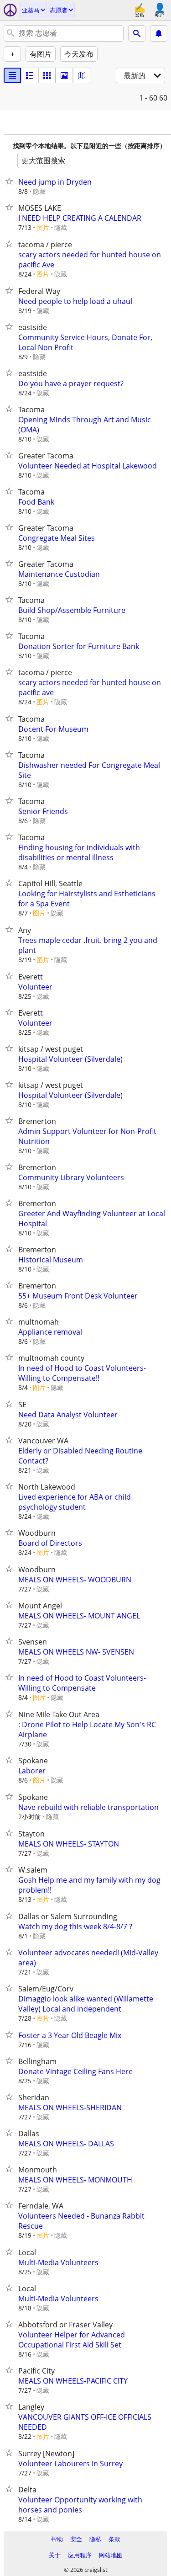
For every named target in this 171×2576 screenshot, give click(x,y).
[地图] (82, 75)
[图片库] (64, 75)
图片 (43, 227)
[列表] (12, 75)
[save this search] (159, 33)
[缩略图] (30, 75)
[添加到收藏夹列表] (11, 181)
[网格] (47, 75)
